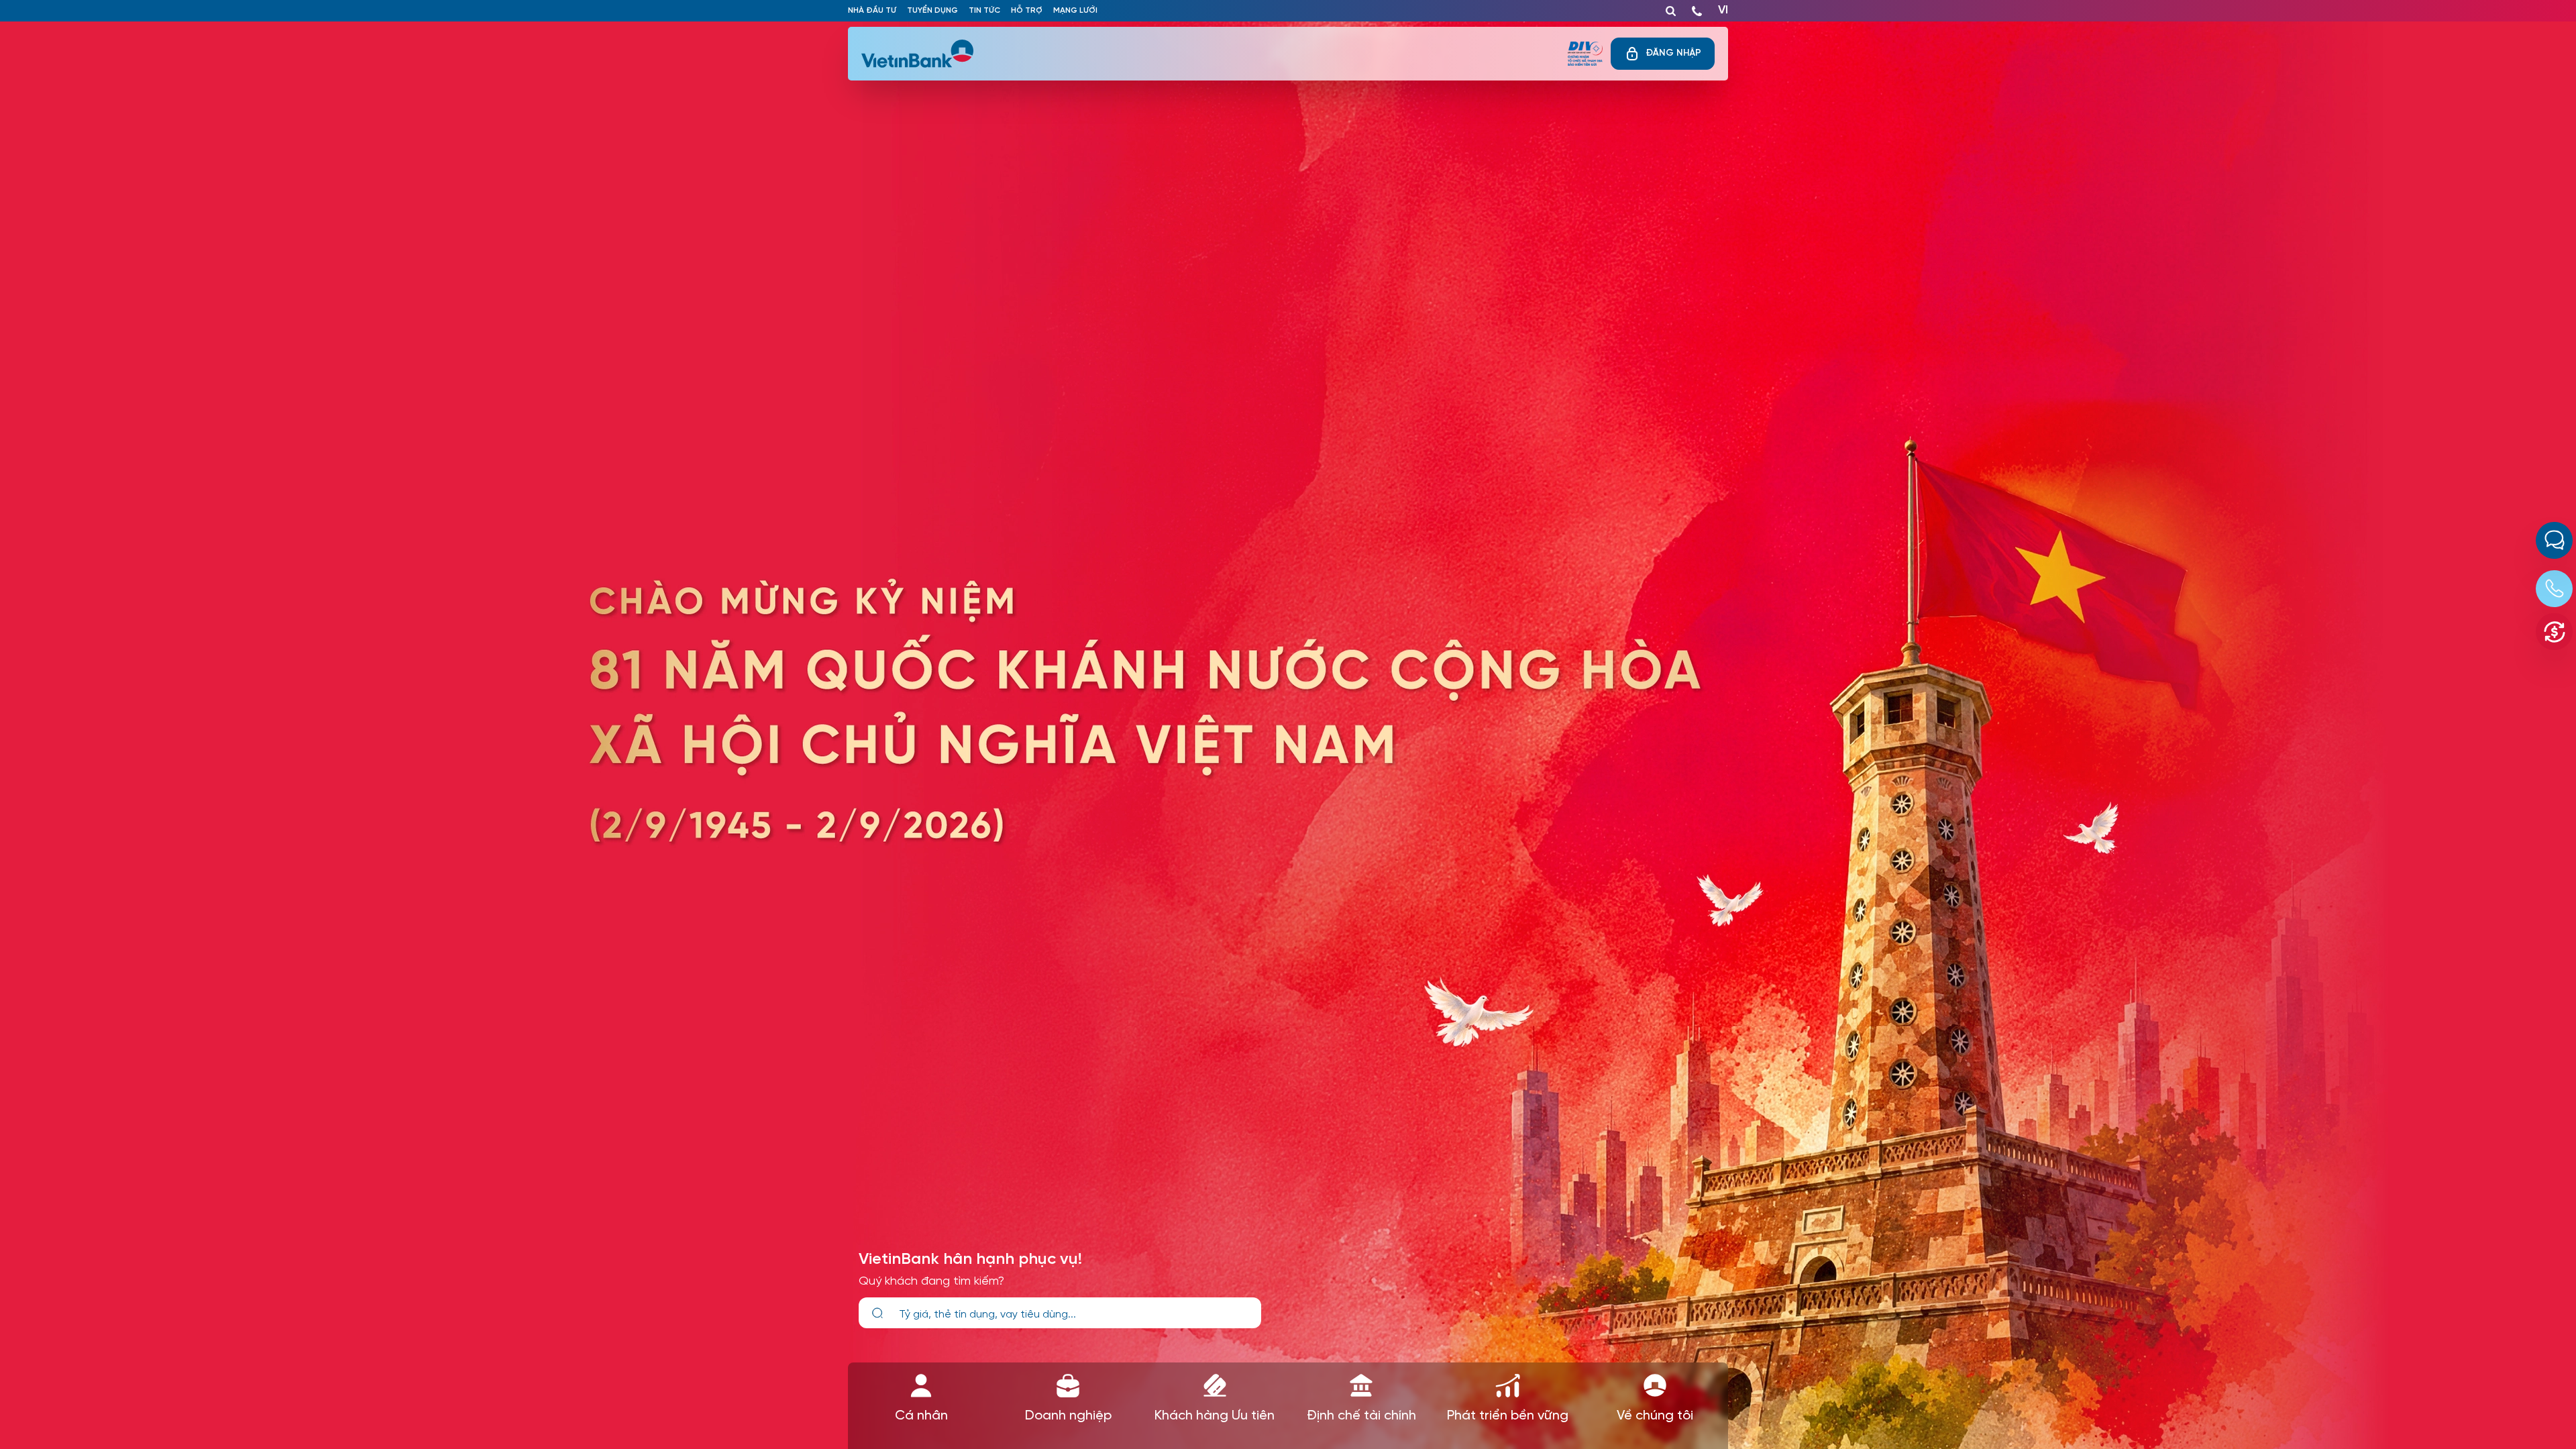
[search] (877, 1313)
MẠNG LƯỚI (1075, 10)
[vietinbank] (918, 54)
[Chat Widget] (2554, 540)
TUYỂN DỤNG (932, 10)
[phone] (1697, 8)
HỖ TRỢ (1027, 10)
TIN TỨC (984, 10)
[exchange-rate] (2554, 632)
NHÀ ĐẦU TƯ (872, 10)
